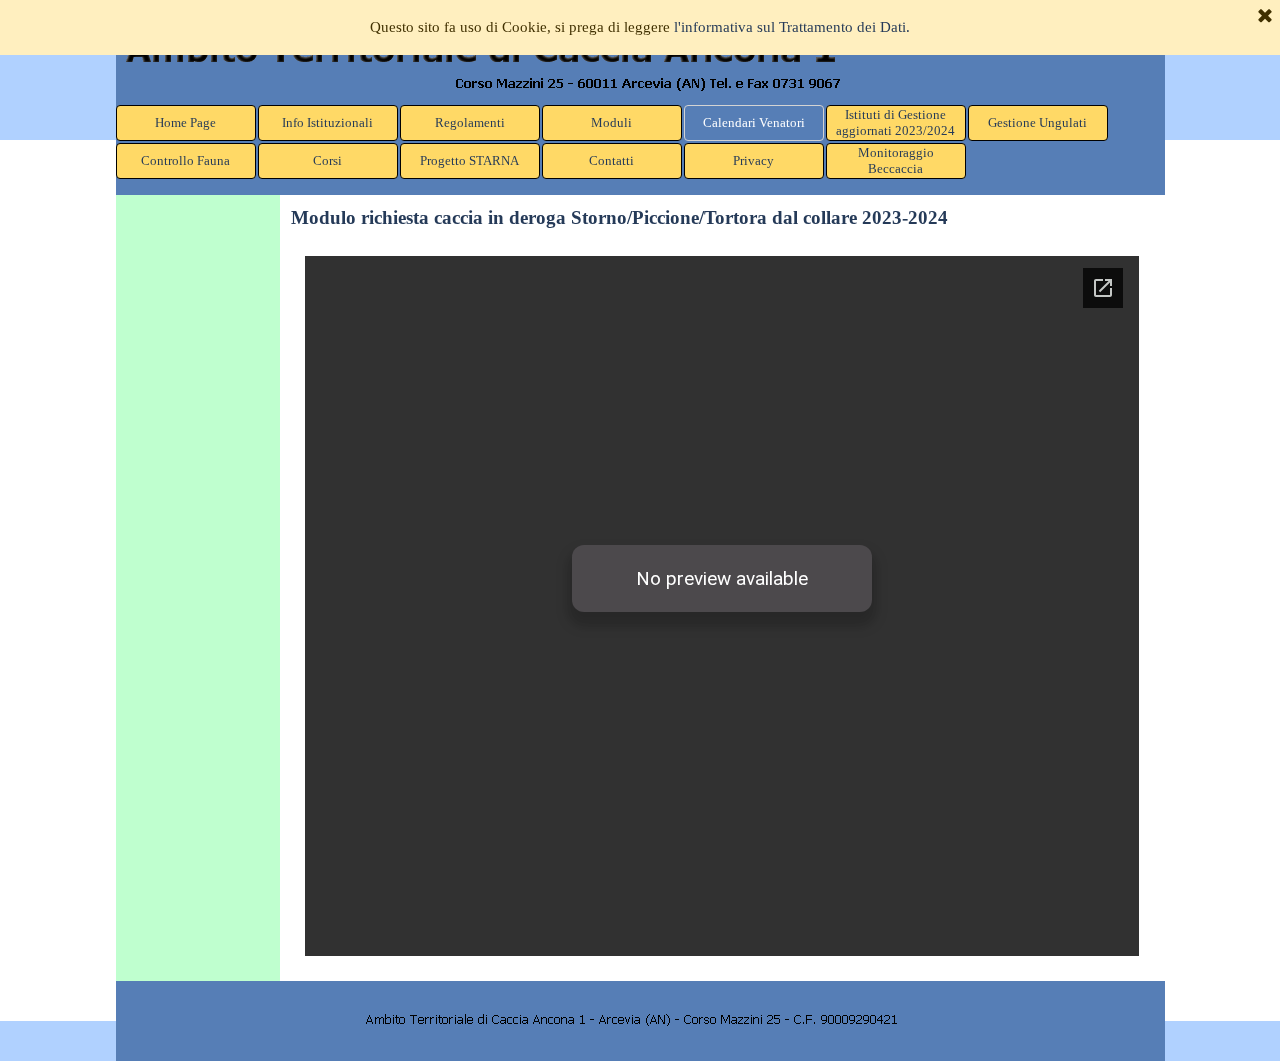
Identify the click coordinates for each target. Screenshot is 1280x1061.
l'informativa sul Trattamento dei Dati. (792, 27)
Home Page (185, 122)
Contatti (611, 160)
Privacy (753, 160)
